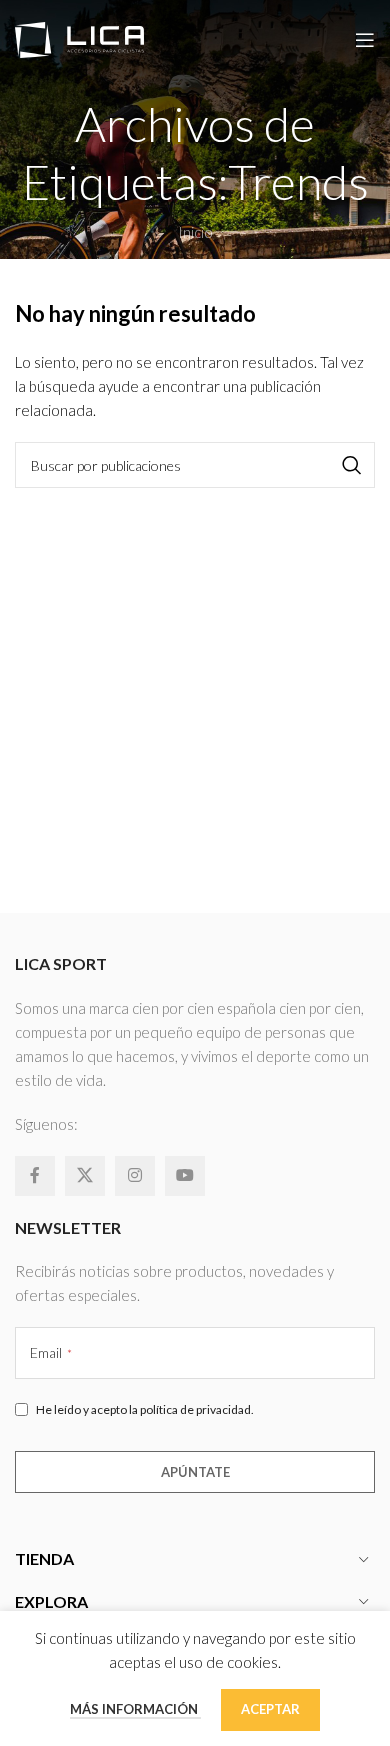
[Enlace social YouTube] (185, 1176)
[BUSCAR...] (352, 465)
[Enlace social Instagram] (135, 1176)
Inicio (195, 232)
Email (51, 1352)
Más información (135, 1709)
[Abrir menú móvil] (365, 40)
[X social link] (85, 1176)
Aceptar (270, 1709)
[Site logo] (79, 38)
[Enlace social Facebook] (35, 1176)
